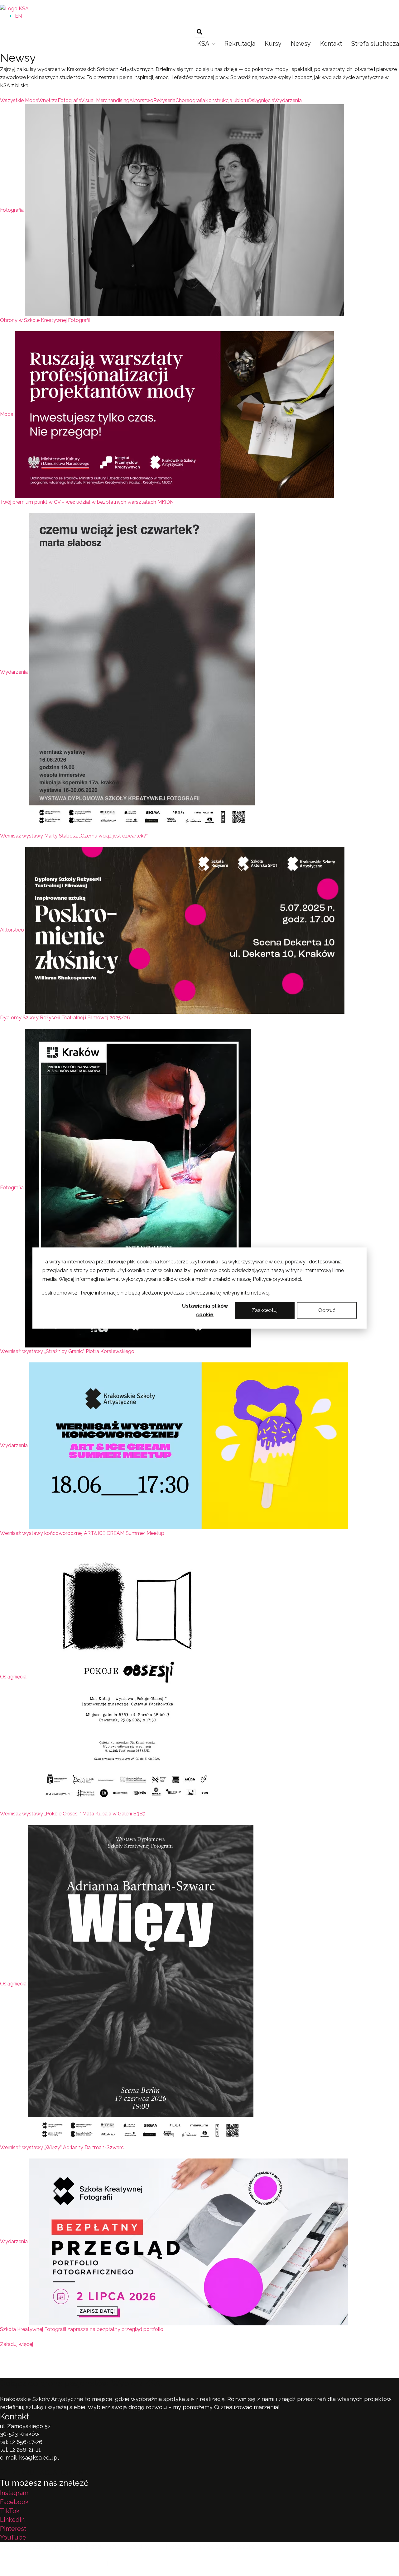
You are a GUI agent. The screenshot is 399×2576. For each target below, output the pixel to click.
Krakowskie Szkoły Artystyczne (197, 2)
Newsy (301, 44)
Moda (7, 414)
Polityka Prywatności (28, 2563)
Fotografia (12, 210)
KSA (203, 44)
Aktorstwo (12, 930)
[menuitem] (18, 16)
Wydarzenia (14, 672)
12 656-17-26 (26, 2442)
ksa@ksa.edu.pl (39, 2458)
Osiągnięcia (13, 1677)
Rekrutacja (240, 44)
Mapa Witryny (128, 2563)
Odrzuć (327, 1310)
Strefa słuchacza (375, 44)
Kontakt (331, 44)
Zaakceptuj (264, 1310)
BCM (158, 2547)
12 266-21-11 (25, 2450)
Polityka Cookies (83, 2563)
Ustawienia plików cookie (205, 1310)
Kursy (273, 44)
